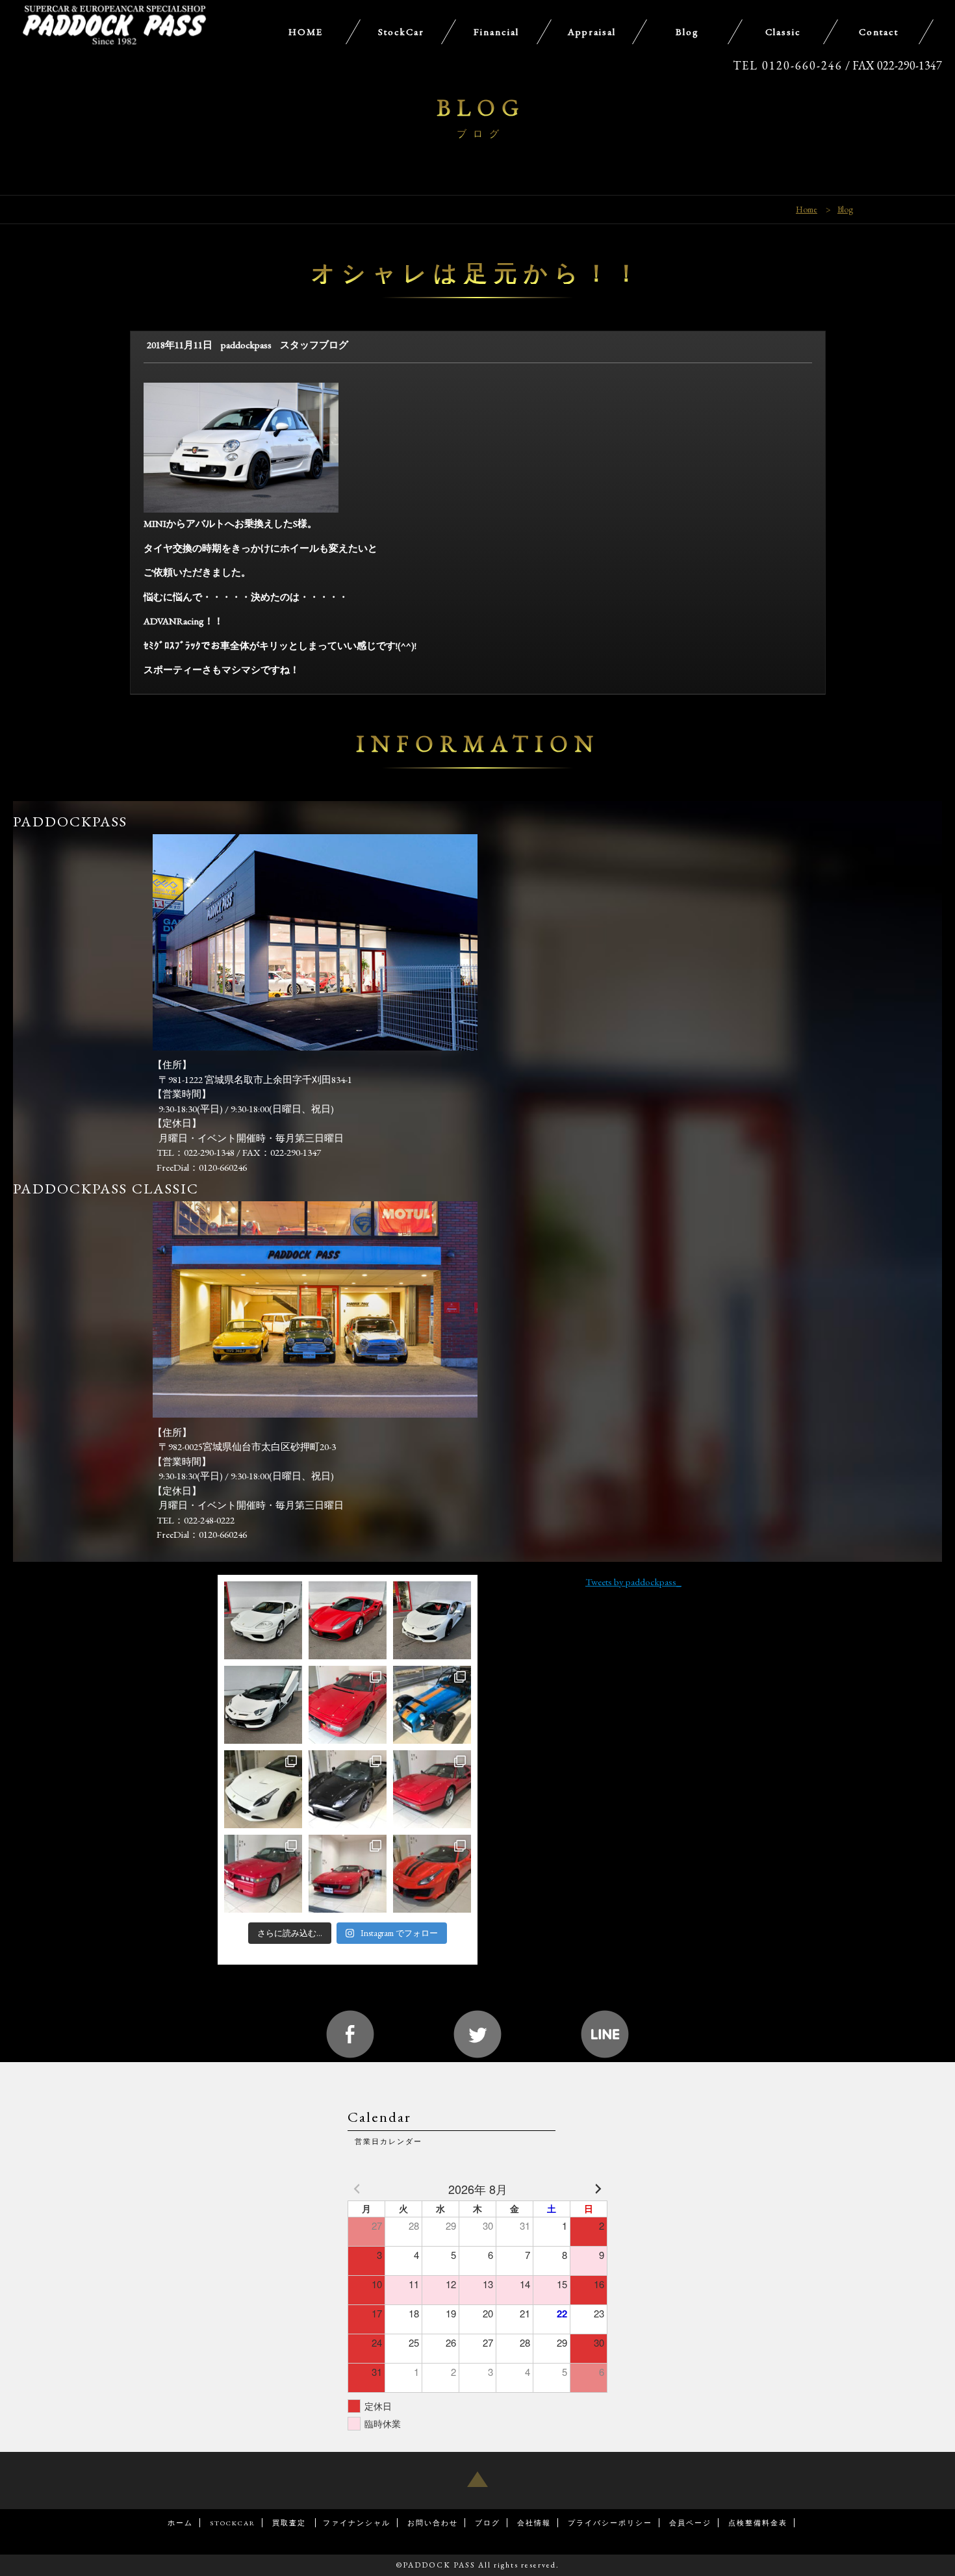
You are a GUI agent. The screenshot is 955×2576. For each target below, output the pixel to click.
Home (807, 209)
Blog (845, 209)
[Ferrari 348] (348, 1874)
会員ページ (690, 2523)
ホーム (180, 2523)
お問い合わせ (433, 2523)
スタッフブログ (314, 345)
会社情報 (534, 2523)
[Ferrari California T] (263, 1789)
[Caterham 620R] (432, 1705)
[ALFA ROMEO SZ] (263, 1874)
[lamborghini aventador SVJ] (263, 1705)
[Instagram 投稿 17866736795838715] (348, 1789)
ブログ (488, 2523)
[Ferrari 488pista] (432, 1874)
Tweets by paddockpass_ (633, 1582)
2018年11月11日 (180, 345)
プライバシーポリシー (610, 2523)
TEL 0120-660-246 (788, 65)
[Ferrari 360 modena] (263, 1620)
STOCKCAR (233, 2523)
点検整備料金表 (758, 2523)
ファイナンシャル (357, 2523)
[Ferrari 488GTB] (348, 1620)
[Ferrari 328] (432, 1789)
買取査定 (290, 2523)
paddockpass (246, 345)
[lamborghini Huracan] (432, 1620)
